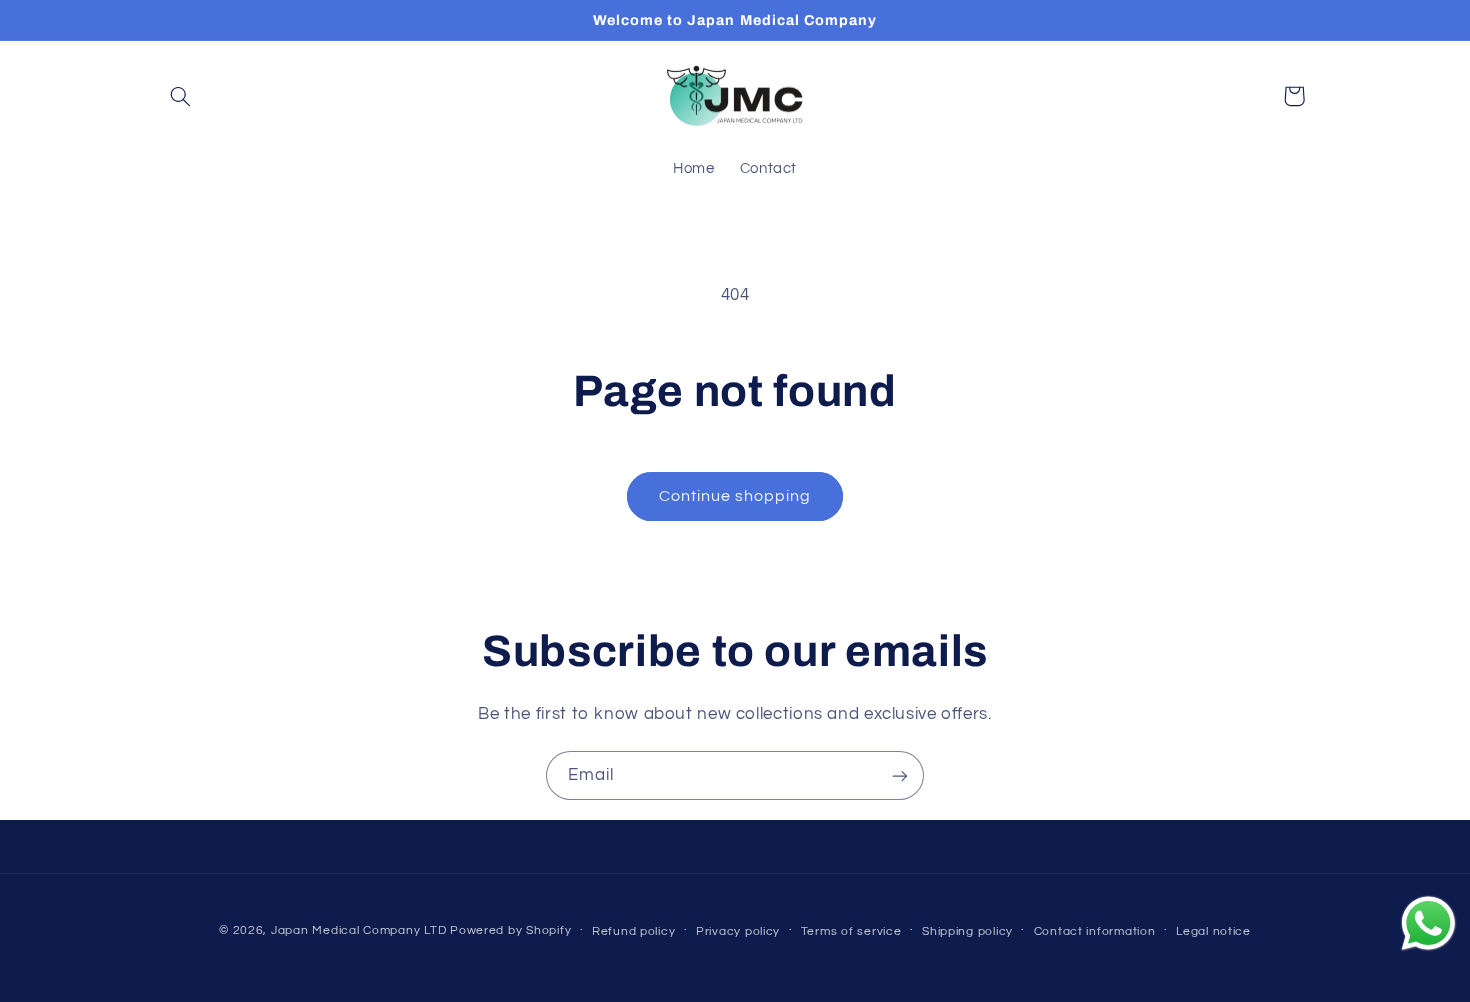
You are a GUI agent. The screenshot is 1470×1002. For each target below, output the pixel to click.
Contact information (1095, 931)
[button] (181, 96)
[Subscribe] (900, 775)
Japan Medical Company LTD (358, 930)
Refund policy (634, 931)
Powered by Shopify (510, 930)
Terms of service (851, 931)
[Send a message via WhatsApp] (1428, 923)
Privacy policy (738, 931)
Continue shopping (735, 496)
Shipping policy (967, 931)
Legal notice (1213, 931)
